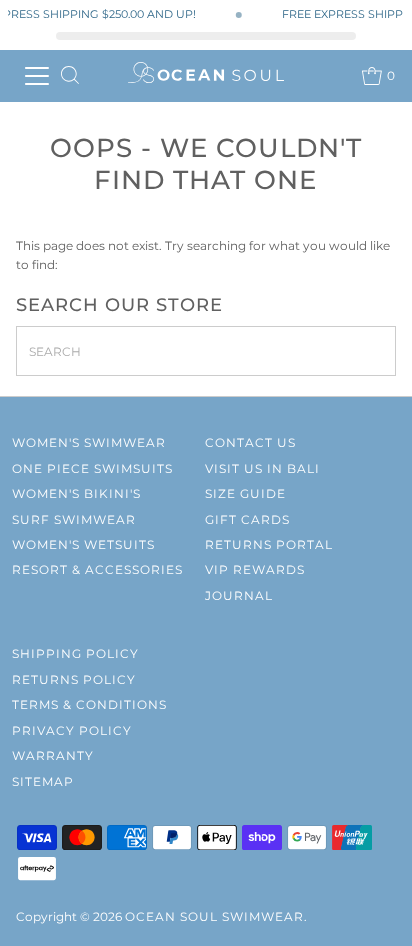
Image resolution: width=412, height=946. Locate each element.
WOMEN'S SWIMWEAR (89, 442)
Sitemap (43, 781)
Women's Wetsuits (83, 544)
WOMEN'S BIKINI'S (76, 493)
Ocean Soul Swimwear (214, 916)
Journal (239, 595)
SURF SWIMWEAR (74, 519)
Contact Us (250, 442)
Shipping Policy (75, 653)
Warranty (53, 755)
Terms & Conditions (89, 704)
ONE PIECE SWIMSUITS (92, 468)
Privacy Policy (72, 730)
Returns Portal (269, 544)
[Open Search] (70, 76)
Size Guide (245, 493)
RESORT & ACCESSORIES (97, 569)
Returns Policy (74, 679)
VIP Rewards (255, 569)
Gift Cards (247, 519)
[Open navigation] (36, 76)
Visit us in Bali (262, 468)
